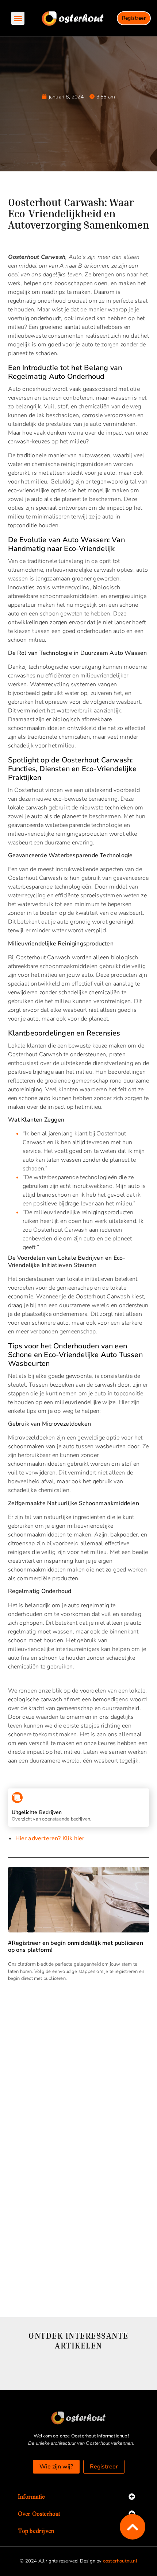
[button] (18, 18)
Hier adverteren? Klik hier (50, 1838)
